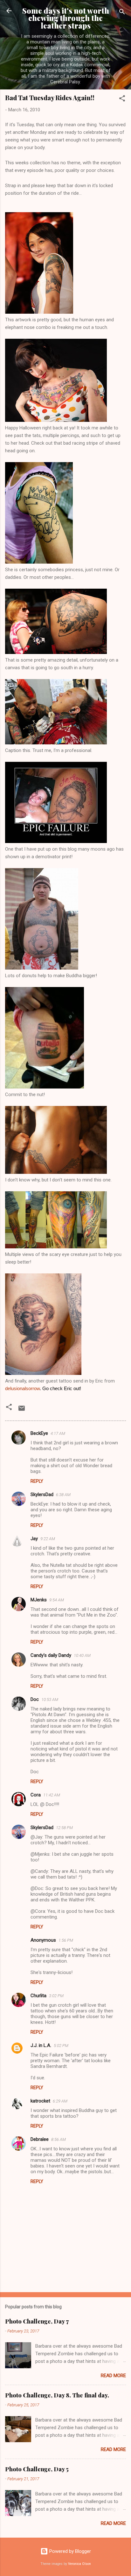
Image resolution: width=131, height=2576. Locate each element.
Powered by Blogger (69, 2551)
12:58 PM (64, 1828)
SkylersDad (42, 1494)
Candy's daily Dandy (51, 1655)
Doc (35, 1699)
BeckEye (39, 1433)
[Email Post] (22, 1410)
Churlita (38, 1996)
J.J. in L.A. (41, 2045)
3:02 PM (56, 1996)
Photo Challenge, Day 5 (37, 2469)
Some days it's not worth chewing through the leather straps (66, 18)
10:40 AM (82, 1655)
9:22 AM (48, 1539)
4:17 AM (58, 1433)
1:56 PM (66, 1940)
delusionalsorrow (22, 1388)
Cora (36, 1795)
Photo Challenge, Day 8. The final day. (57, 2395)
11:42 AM (52, 1795)
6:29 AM (60, 2101)
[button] (122, 99)
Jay (34, 1539)
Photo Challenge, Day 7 (37, 2321)
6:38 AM (63, 1495)
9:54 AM (57, 1600)
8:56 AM (59, 2139)
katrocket (40, 2101)
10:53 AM (50, 1700)
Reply (37, 1481)
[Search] (122, 13)
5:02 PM (61, 2046)
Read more (113, 2376)
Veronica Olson (79, 2564)
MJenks (39, 1600)
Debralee (40, 2139)
